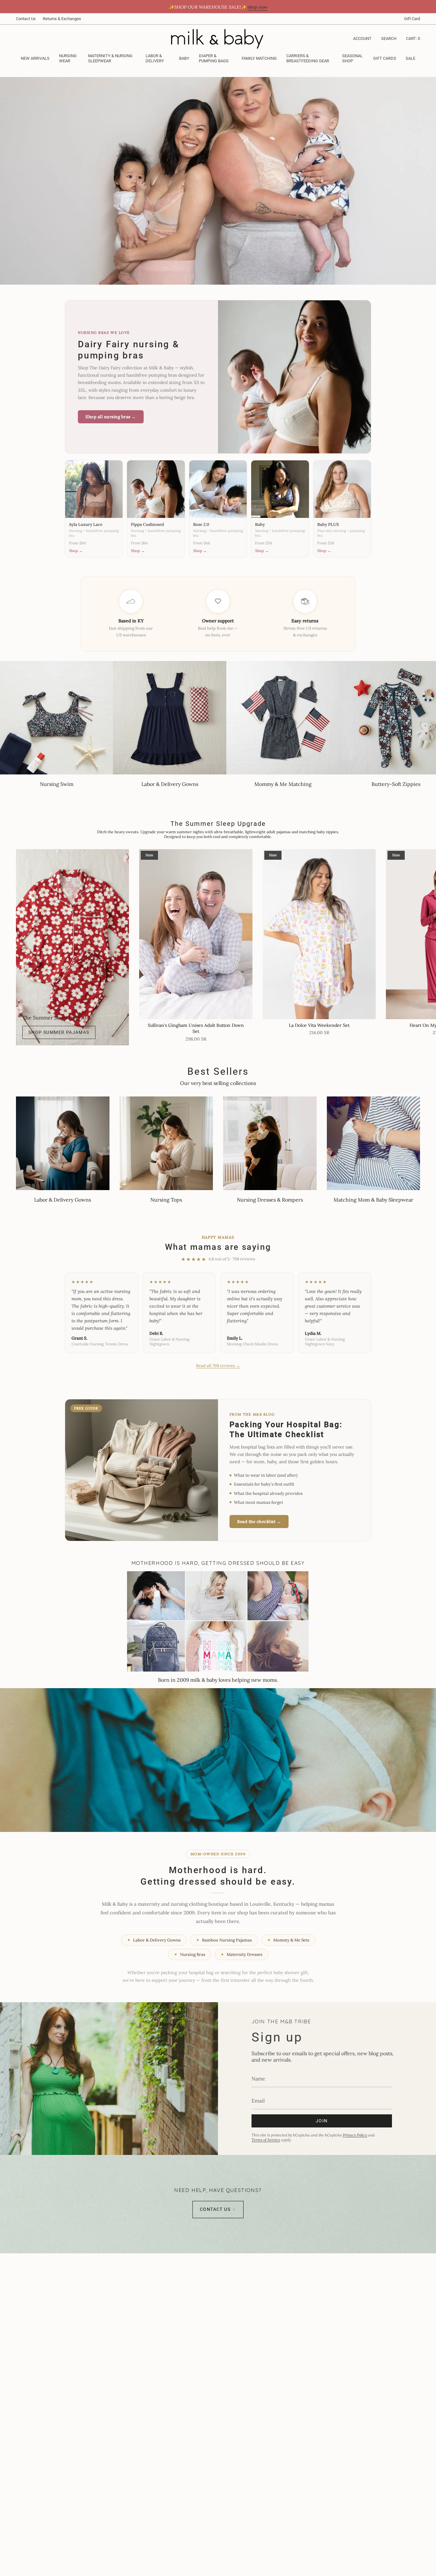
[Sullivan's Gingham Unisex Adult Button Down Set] (196, 934)
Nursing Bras (190, 1954)
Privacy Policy (355, 2135)
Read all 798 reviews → (218, 1366)
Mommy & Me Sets (288, 1940)
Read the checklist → (259, 1522)
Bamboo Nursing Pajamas (224, 1940)
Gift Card (412, 19)
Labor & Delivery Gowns (154, 1940)
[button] (69, 59)
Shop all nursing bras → (111, 417)
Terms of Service (266, 2140)
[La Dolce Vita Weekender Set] (319, 934)
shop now (258, 7)
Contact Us (26, 19)
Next (426, 934)
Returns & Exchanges (62, 19)
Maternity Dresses (241, 1954)
